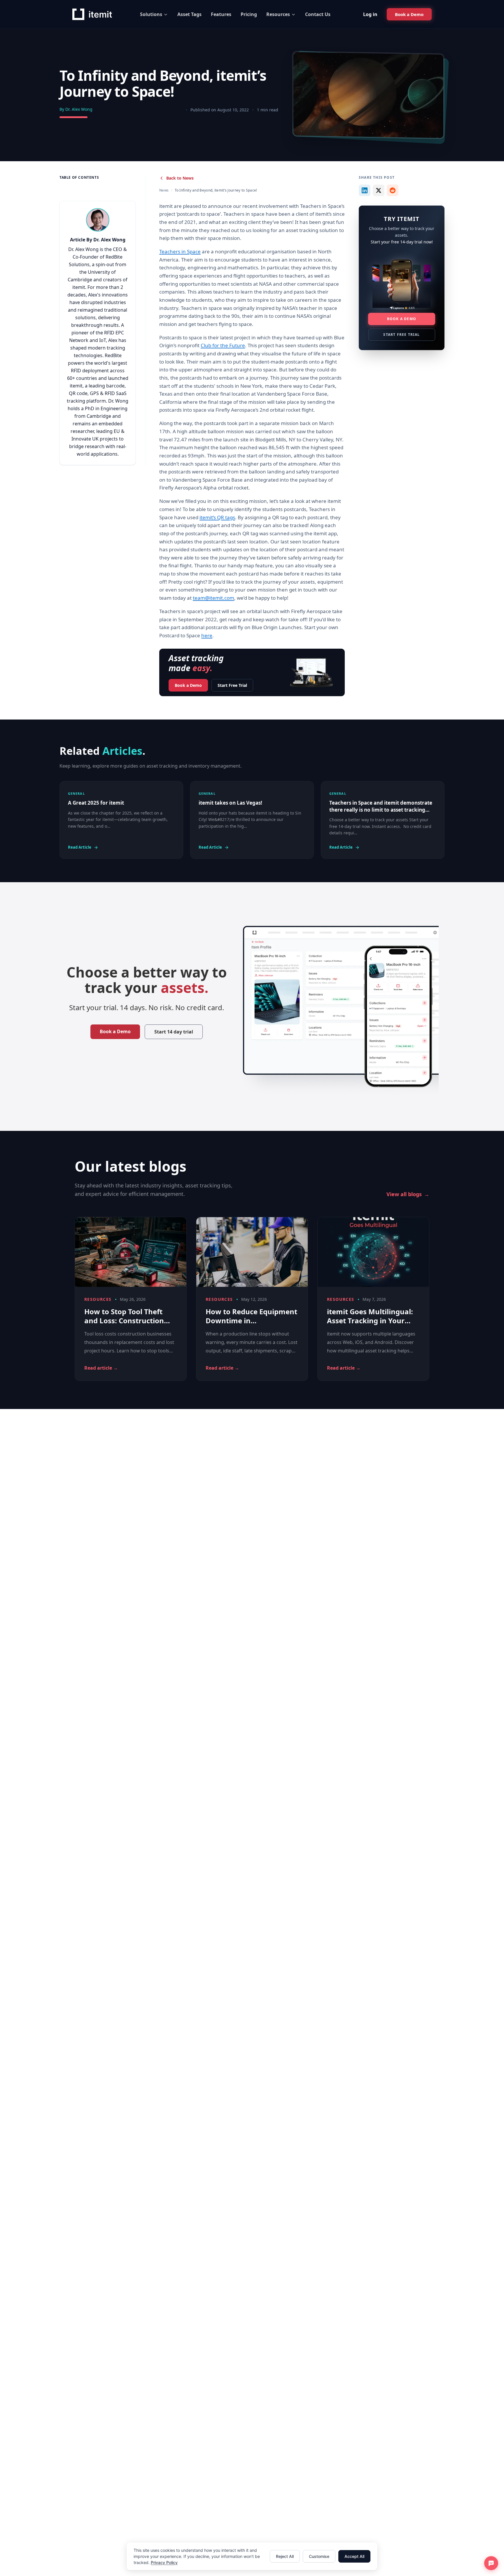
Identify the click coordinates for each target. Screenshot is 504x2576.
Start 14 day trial (174, 1032)
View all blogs (408, 1194)
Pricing (249, 14)
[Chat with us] (491, 2563)
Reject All (285, 2556)
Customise (319, 2556)
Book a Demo (188, 685)
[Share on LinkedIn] (365, 190)
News (164, 190)
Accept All (354, 2556)
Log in (370, 14)
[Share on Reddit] (393, 190)
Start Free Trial (232, 685)
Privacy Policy (164, 2562)
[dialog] (252, 2556)
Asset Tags (189, 14)
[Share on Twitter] (379, 190)
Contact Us (318, 14)
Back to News (180, 178)
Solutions (151, 14)
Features (221, 14)
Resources (278, 14)
